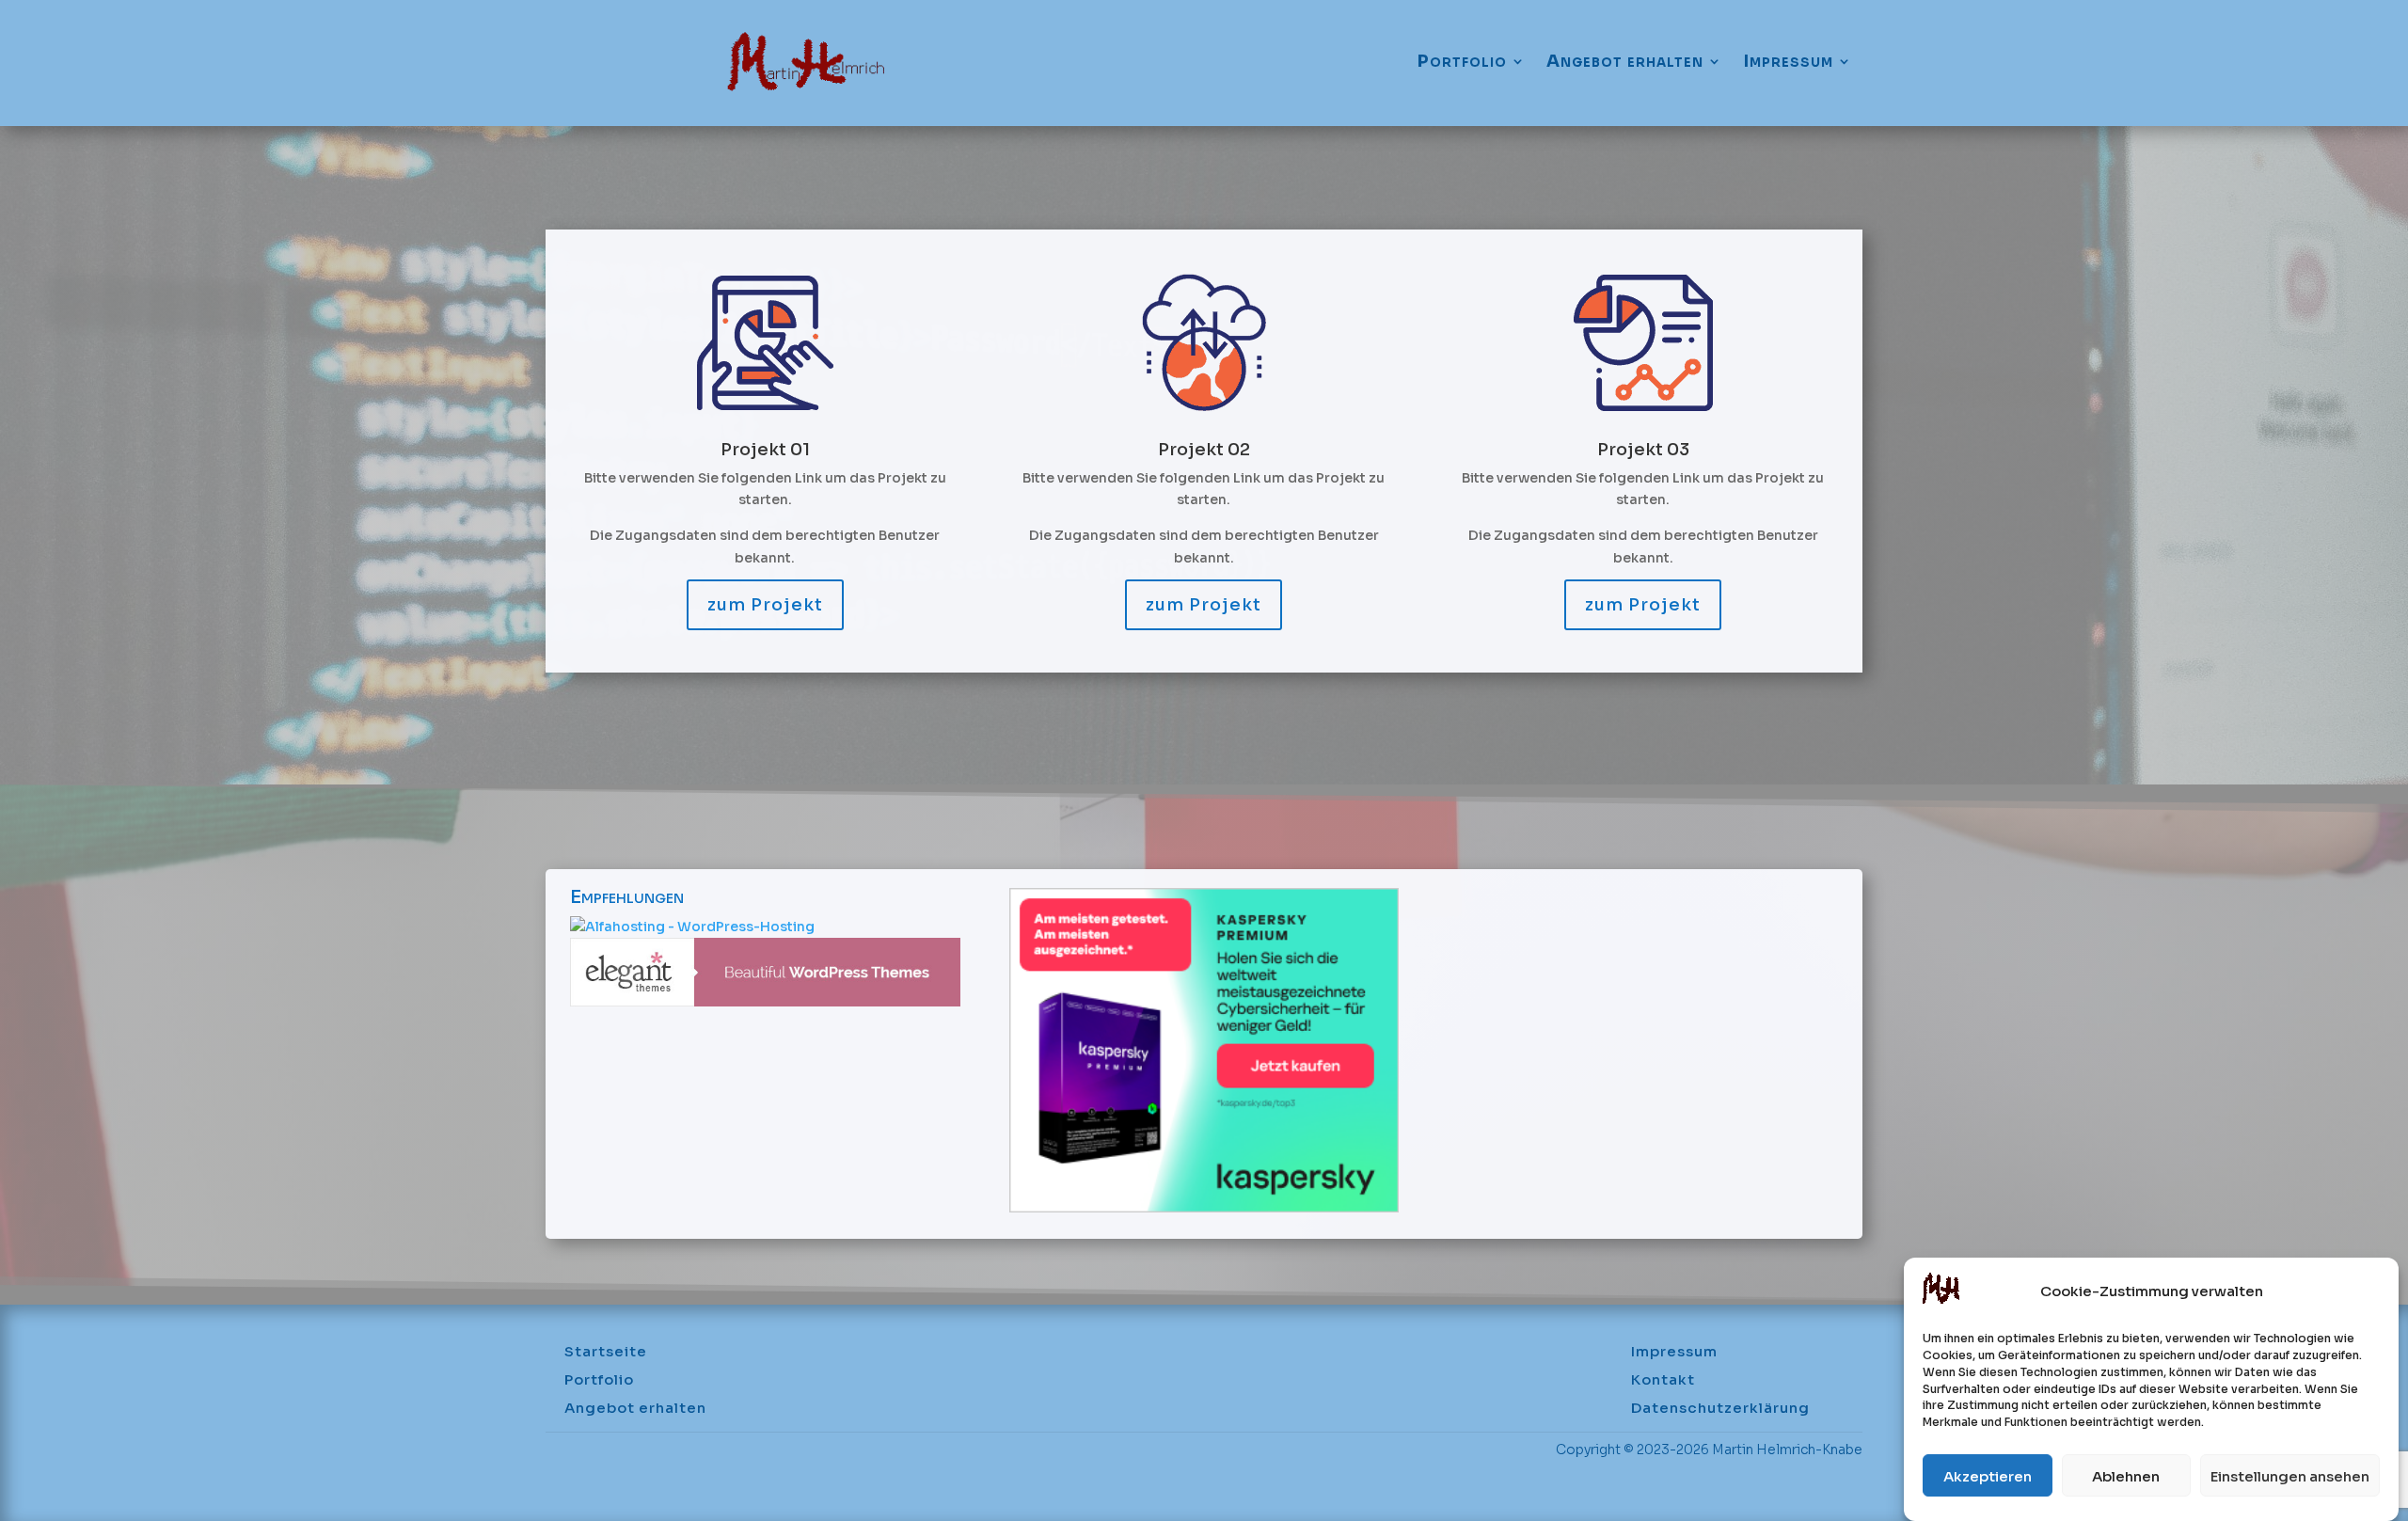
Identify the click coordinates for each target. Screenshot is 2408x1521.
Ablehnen (2126, 1476)
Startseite (606, 1353)
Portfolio (1462, 62)
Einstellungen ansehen (2290, 1476)
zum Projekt (765, 605)
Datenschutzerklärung (1720, 1409)
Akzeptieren (1988, 1476)
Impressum (1788, 62)
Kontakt (1663, 1381)
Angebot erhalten (1625, 62)
